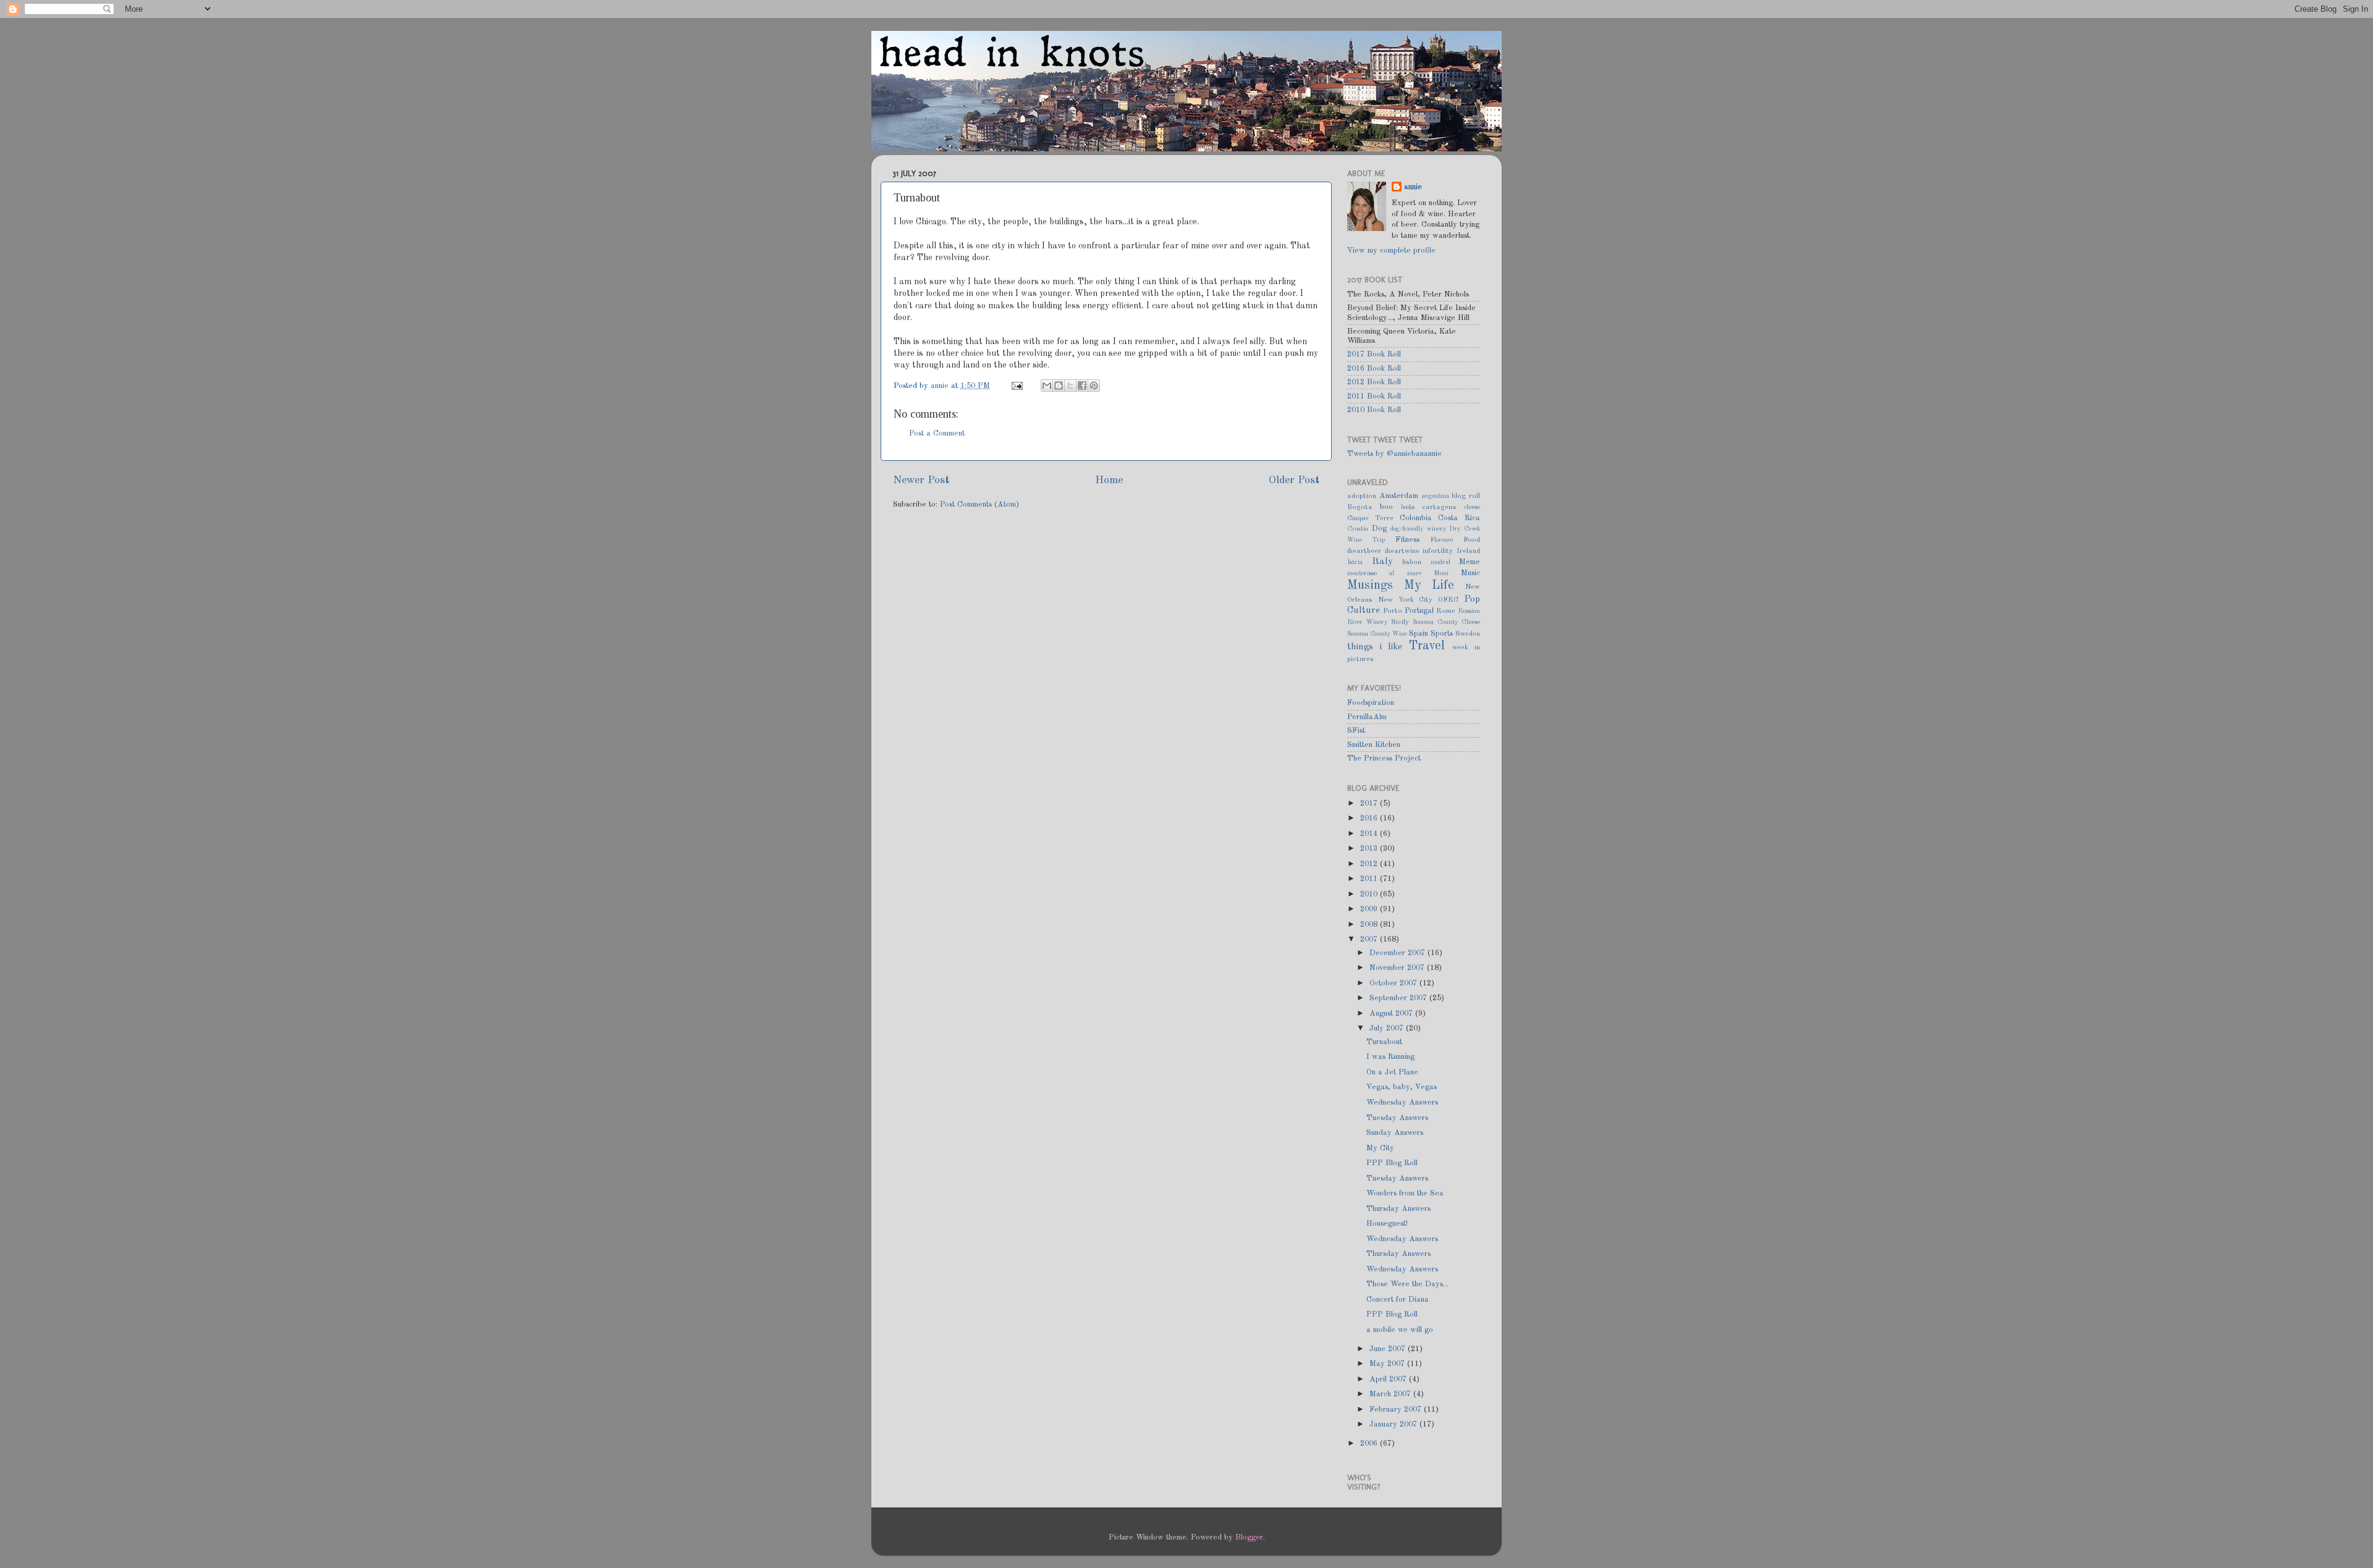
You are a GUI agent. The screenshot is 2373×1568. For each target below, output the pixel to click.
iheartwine (1402, 551)
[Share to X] (1070, 386)
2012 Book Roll (1374, 382)
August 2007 (1392, 1014)
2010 (1370, 894)
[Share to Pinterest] (1094, 386)
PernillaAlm (1367, 717)
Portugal (1419, 611)
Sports (1442, 634)
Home (1109, 480)
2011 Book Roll (1374, 396)
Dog (1379, 529)
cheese (1472, 507)
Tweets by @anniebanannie (1394, 454)
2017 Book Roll (1374, 354)
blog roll (1466, 496)
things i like (1375, 647)
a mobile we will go (1400, 1330)
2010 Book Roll (1374, 410)
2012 (1370, 864)
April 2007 (1389, 1379)
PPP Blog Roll (1392, 1163)
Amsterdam (1399, 496)
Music (1470, 573)
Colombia (1416, 518)
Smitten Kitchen (1374, 745)
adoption (1362, 496)
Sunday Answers (1395, 1133)
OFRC (1448, 600)
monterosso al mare (1384, 573)
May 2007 (1388, 1364)
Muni (1441, 573)
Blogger (1249, 1537)
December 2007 (1398, 953)
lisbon (1412, 562)
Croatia (1358, 529)
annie (941, 386)
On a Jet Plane (1392, 1072)
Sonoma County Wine (1377, 634)
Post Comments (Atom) (979, 504)
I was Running (1390, 1057)
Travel (1427, 646)
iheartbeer (1364, 551)
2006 (1370, 1444)
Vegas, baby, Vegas (1402, 1087)
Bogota (1360, 507)
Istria (1355, 562)
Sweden (1468, 634)
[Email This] (1047, 386)
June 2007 (1389, 1349)
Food (1472, 540)
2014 (1370, 834)
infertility (1438, 551)
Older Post (1294, 480)
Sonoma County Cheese (1446, 622)
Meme (1470, 562)
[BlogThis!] (1059, 386)
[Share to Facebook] (1082, 386)
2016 (1370, 818)
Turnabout (1384, 1042)
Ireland (1468, 551)
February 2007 (1397, 1410)
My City (1380, 1148)
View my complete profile (1391, 251)
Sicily (1400, 622)
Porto (1393, 611)
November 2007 (1398, 968)
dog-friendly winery (1418, 529)
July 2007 (1388, 1028)
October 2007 (1394, 983)
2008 (1370, 925)
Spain (1419, 634)
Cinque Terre (1370, 518)
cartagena (1439, 507)
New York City (1406, 600)
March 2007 (1391, 1394)
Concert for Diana (1398, 1300)
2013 (1370, 849)
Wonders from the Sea (1405, 1193)
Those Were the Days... (1407, 1284)
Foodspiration (1371, 703)
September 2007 (1399, 998)
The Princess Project (1384, 758)
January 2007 (1394, 1424)
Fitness (1407, 540)
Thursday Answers (1398, 1209)
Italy (1382, 562)
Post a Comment (937, 433)
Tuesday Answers (1397, 1118)
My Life (1429, 586)
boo (1386, 507)
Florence (1441, 540)
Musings (1370, 586)
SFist (1356, 731)
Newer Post (921, 480)
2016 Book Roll (1374, 369)
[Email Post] (1017, 386)
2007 (1370, 939)
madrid (1440, 562)
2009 (1370, 909)
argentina (1436, 496)
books (1408, 507)
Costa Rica (1459, 518)
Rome (1446, 611)
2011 (1370, 879)
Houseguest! (1387, 1224)
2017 (1370, 803)
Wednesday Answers (1402, 1102)
